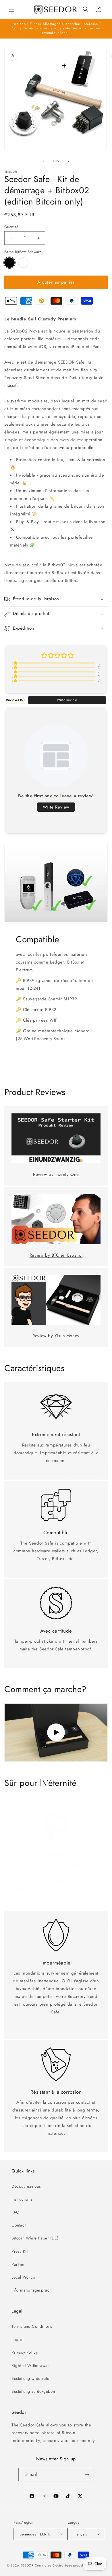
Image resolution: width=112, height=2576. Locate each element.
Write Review (67, 700)
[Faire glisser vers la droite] (69, 161)
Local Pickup (23, 2277)
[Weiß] (23, 263)
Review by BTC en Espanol (56, 1255)
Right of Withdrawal (30, 2365)
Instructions (22, 2199)
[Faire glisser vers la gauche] (43, 161)
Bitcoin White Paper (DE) (35, 2238)
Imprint (18, 2339)
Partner (18, 2264)
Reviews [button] (15, 700)
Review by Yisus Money (56, 1336)
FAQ (16, 2212)
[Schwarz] (9, 263)
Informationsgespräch (32, 2290)
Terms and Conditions (32, 2326)
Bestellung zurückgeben (33, 2391)
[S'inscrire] (87, 2475)
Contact (19, 2225)
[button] (11, 9)
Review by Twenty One (56, 1174)
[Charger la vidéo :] (56, 1732)
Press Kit (20, 2251)
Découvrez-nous (26, 2186)
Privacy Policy (25, 2352)
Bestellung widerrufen (32, 2378)
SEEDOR (27, 2565)
